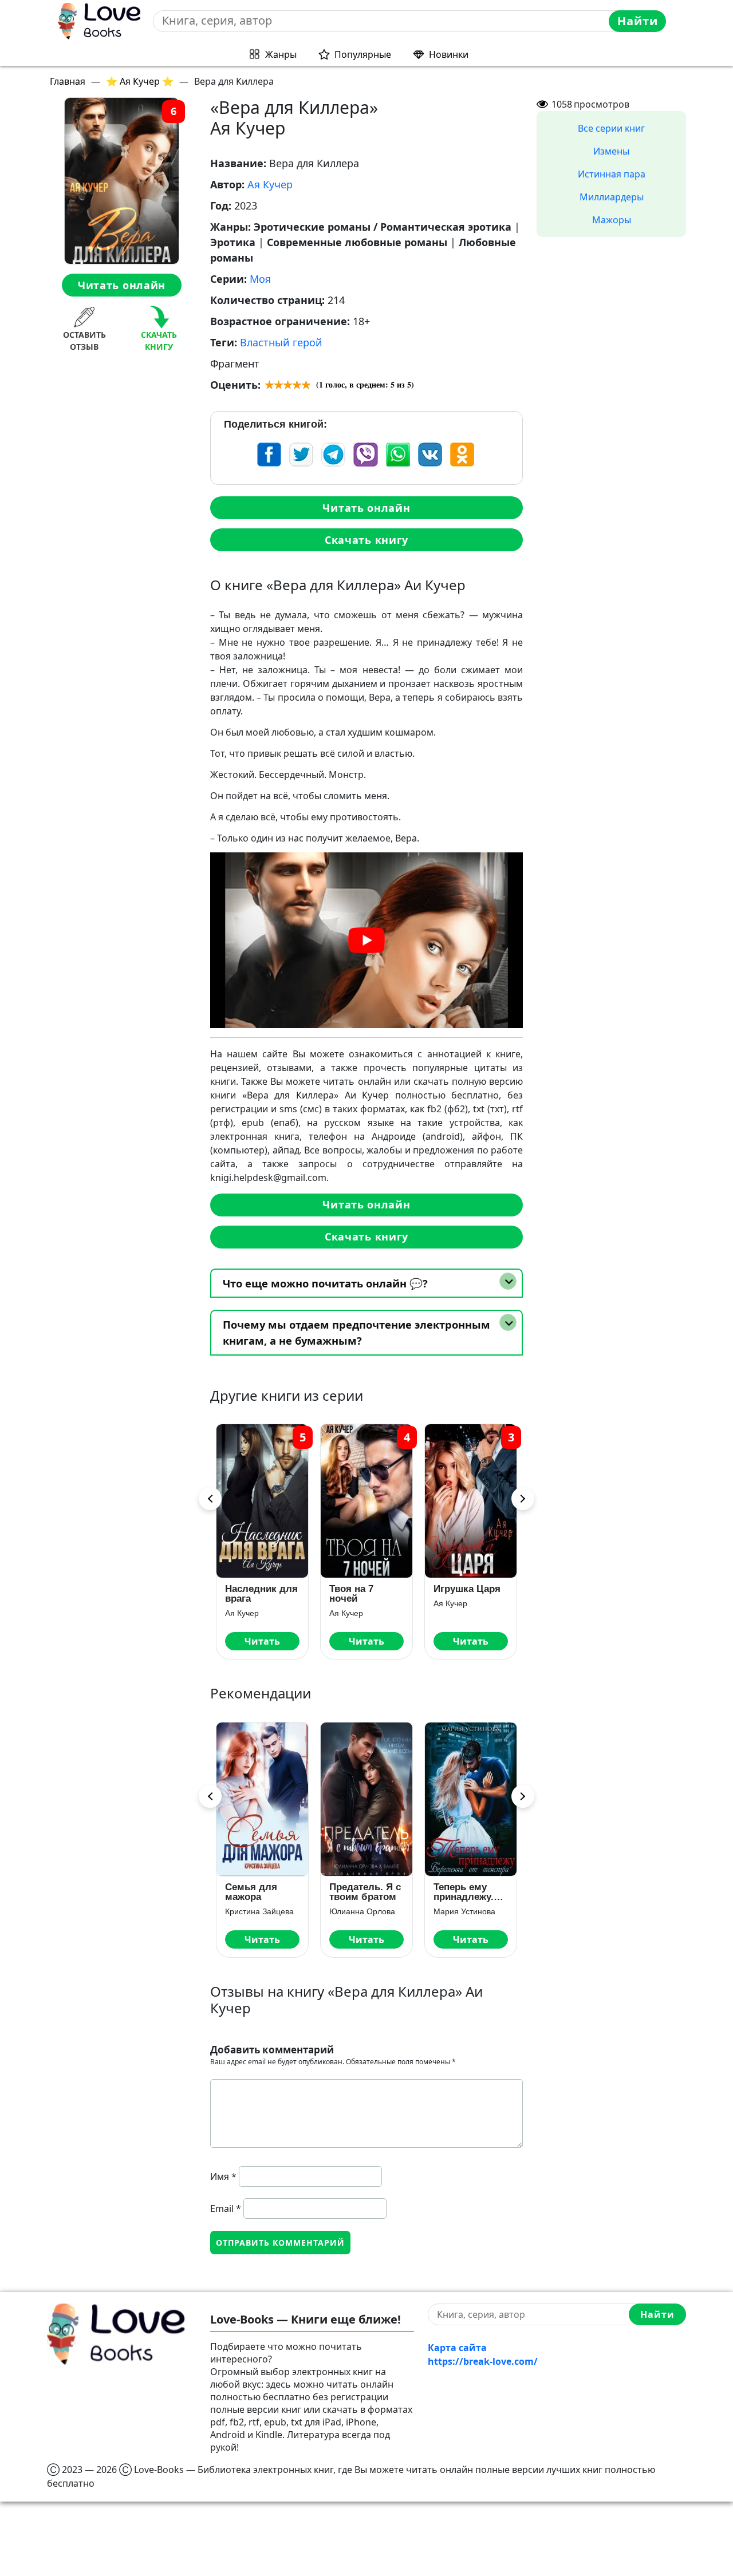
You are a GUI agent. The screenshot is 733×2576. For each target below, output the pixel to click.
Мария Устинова (464, 1911)
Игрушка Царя (467, 1589)
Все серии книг (611, 128)
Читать (262, 1641)
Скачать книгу (366, 540)
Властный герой (281, 342)
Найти (638, 21)
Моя (260, 279)
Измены (611, 151)
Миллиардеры (612, 197)
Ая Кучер (270, 184)
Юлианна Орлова (362, 1911)
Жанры (281, 54)
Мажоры (612, 220)
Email (226, 2208)
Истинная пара (612, 174)
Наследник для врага (261, 1594)
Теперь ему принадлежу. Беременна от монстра (466, 1892)
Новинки (449, 54)
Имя (223, 2176)
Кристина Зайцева (259, 1911)
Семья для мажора (251, 1892)
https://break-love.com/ (483, 2361)
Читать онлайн (122, 285)
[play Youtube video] (366, 940)
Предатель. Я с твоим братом (365, 1892)
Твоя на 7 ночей (351, 1594)
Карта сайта (457, 2348)
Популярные (363, 54)
